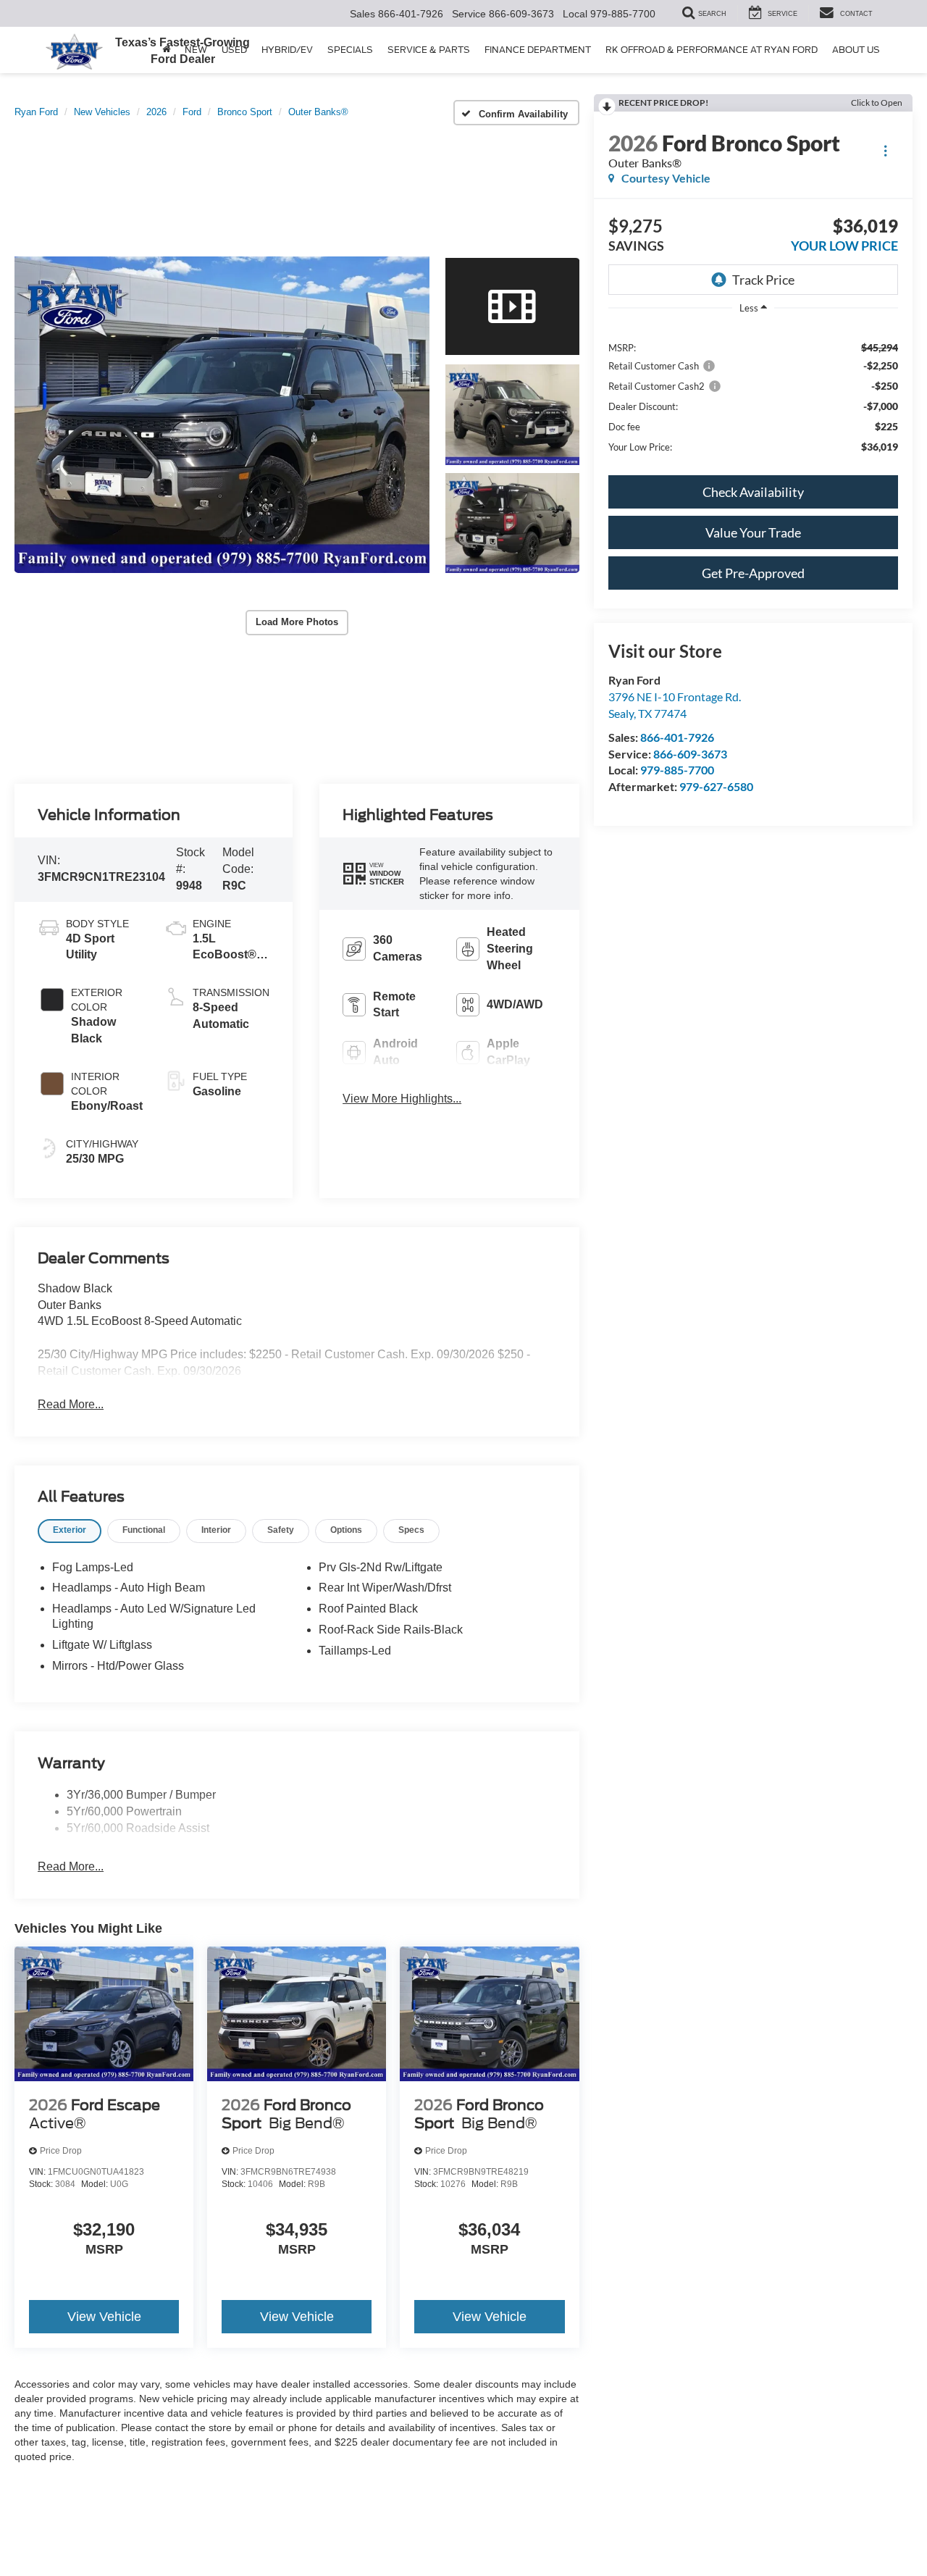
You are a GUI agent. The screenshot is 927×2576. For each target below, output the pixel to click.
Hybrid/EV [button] (287, 50)
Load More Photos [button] (297, 622)
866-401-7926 (677, 737)
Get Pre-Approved (753, 573)
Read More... (71, 1404)
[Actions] (885, 150)
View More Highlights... (402, 1099)
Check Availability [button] (753, 492)
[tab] (70, 1531)
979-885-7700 (677, 770)
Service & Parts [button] (429, 50)
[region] (753, 396)
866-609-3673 (690, 754)
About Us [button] (856, 50)
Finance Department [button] (538, 50)
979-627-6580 (716, 786)
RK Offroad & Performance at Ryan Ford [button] (712, 50)
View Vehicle (104, 2317)
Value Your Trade (753, 532)
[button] (222, 415)
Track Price (763, 280)
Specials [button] (350, 50)
